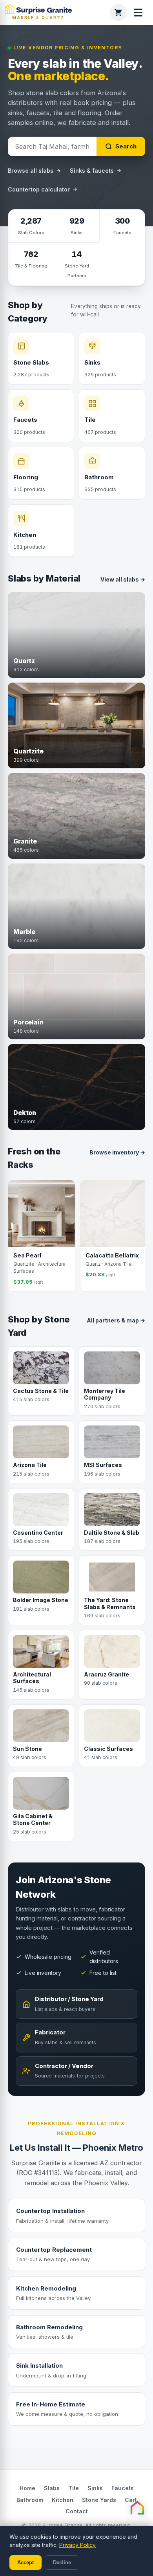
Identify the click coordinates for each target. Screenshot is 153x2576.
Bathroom (30, 2500)
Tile (74, 2488)
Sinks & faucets (92, 171)
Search (126, 146)
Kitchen (63, 2500)
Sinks (95, 2488)
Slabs (52, 2488)
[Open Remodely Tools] (137, 2508)
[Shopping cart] (118, 13)
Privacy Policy (77, 2545)
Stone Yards (99, 2500)
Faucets (123, 2488)
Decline (62, 2562)
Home (27, 2488)
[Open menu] (138, 13)
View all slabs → (123, 579)
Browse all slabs (31, 171)
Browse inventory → (117, 1152)
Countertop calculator (39, 189)
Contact (77, 2511)
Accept (25, 2562)
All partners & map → (116, 1320)
